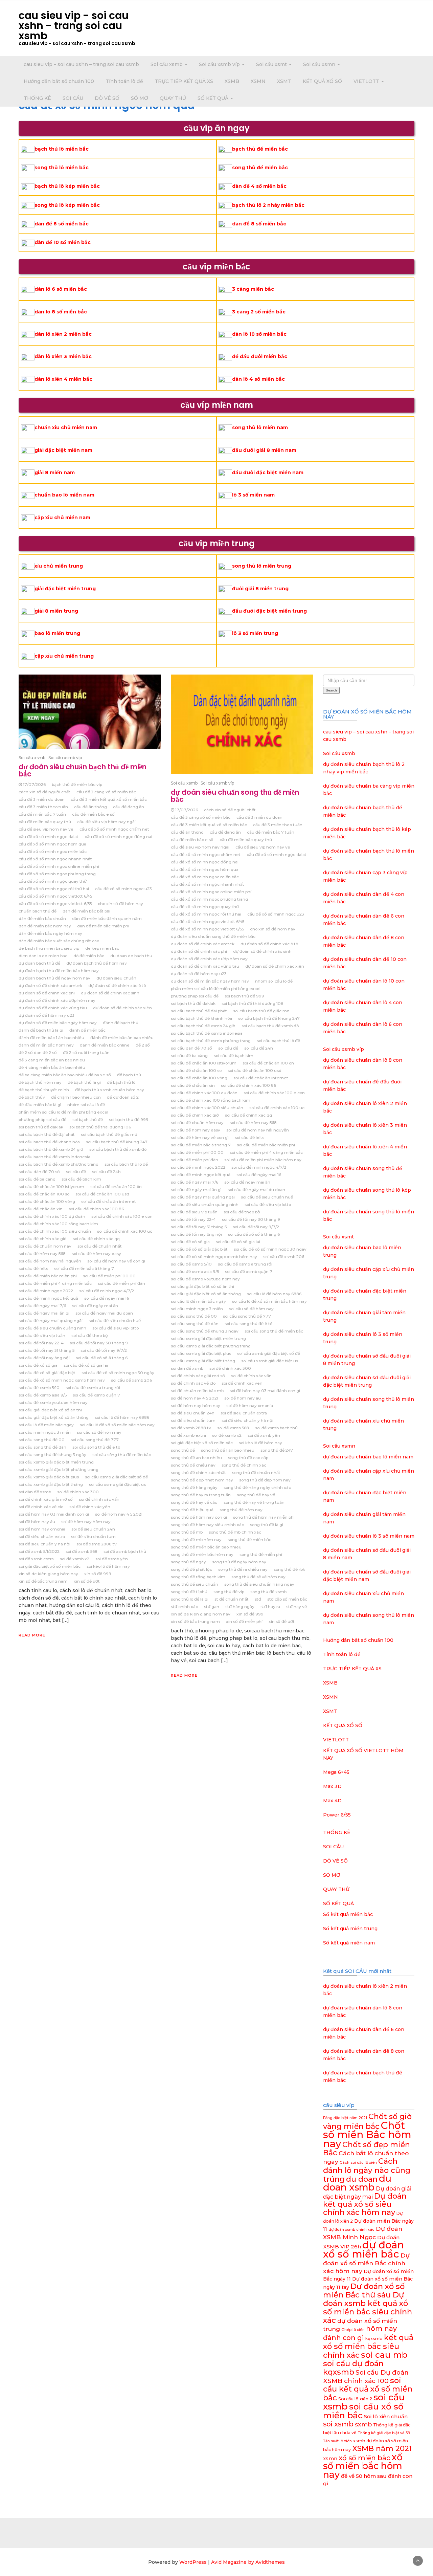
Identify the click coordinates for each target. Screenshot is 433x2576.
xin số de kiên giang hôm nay (48, 1574)
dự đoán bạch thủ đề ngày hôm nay (54, 978)
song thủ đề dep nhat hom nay (202, 1480)
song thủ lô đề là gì (190, 1599)
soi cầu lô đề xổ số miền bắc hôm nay (117, 1425)
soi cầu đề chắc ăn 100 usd (102, 1194)
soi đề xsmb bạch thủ (125, 1551)
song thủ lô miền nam (260, 427)
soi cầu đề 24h (106, 1172)
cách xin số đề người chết (44, 792)
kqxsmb (374, 2339)
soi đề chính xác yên (90, 1507)
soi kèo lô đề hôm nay (108, 1566)
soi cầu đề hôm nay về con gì (116, 1261)
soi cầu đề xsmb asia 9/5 (43, 1395)
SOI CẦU (73, 98)
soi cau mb (384, 2355)
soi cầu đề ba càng (37, 1179)
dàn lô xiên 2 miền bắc (63, 334)
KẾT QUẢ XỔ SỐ (322, 81)
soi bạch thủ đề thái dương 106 (100, 1127)
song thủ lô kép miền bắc (67, 205)
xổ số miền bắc (364, 2458)
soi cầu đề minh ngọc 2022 (46, 1291)
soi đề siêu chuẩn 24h (93, 1529)
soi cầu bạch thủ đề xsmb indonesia (54, 1157)
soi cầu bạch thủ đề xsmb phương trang (59, 1164)
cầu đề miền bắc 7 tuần (42, 814)
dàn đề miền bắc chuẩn (42, 918)
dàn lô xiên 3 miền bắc (63, 356)
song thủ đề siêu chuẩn (195, 1584)
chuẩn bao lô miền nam (64, 495)
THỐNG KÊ (37, 98)
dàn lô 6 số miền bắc (61, 289)
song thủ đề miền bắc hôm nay (202, 1554)
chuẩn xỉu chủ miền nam (66, 427)
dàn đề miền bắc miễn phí (103, 926)
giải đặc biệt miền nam (63, 450)
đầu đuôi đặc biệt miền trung (269, 611)
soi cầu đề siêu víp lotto (116, 1328)
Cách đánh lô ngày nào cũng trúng (367, 2170)
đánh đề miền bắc (87, 1030)
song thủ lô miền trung (262, 566)
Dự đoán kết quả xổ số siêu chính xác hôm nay (365, 2204)
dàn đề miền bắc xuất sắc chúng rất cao (59, 941)
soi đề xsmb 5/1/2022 (39, 1551)
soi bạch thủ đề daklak (41, 1127)
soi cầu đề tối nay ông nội (44, 1358)
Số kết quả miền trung (350, 1929)
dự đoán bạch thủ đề (39, 963)
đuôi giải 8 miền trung (260, 589)
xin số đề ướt (87, 1581)
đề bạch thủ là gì (84, 1082)
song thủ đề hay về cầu (194, 1502)
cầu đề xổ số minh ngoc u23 (123, 889)
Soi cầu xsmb (167, 64)
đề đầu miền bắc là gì (40, 1105)
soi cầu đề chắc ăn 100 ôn (116, 1186)
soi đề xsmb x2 (75, 1559)
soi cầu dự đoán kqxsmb (353, 2368)
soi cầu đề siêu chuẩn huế (115, 1320)
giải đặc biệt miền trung (65, 589)
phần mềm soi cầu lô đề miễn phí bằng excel (63, 1112)
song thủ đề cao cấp (248, 1458)
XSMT (284, 81)
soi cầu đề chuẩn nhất (100, 1246)
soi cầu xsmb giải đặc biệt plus (49, 1477)
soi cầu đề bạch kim (81, 1179)
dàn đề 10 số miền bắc (63, 242)
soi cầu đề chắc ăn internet (109, 1201)
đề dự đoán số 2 (123, 1097)
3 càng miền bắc (253, 289)
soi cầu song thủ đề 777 (95, 1440)
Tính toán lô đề (124, 81)
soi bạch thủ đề (88, 1119)
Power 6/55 (337, 1815)
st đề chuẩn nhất (232, 1599)
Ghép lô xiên (353, 2330)
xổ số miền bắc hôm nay (363, 2466)
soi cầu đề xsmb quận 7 (96, 1395)
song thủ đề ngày (188, 1562)
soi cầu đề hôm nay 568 (42, 1253)
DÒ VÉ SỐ (107, 98)
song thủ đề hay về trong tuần (254, 1502)
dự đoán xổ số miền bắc (363, 2249)
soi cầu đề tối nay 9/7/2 (104, 1350)
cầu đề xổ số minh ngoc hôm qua (52, 844)
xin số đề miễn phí (244, 1621)
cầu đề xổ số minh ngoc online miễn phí (59, 866)
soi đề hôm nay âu (37, 1522)
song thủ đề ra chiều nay (243, 1569)
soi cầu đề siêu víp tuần (42, 1335)
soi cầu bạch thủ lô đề (126, 1164)
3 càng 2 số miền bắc (259, 312)
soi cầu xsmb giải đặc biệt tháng (51, 1484)
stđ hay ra (270, 1606)
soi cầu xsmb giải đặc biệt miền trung (56, 1462)
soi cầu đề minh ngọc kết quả (48, 1298)
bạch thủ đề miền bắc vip (77, 784)
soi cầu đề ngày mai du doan (104, 1313)
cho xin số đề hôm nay (120, 904)
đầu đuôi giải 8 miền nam (264, 450)
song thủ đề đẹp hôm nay (265, 1480)
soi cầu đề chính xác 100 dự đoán (52, 1216)
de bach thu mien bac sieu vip (49, 948)
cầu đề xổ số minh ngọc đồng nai (118, 836)
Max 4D (332, 1801)
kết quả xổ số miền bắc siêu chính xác (368, 2346)
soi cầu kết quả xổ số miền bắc (368, 2389)
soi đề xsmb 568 (82, 1551)
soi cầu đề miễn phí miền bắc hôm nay (263, 1160)
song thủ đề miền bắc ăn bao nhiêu (206, 1547)
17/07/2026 (34, 784)
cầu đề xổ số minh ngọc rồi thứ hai (54, 889)
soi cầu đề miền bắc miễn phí (48, 1276)
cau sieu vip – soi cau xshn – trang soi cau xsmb (81, 64)
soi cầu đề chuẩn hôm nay (45, 1246)
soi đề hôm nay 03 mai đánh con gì (54, 1514)
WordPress (193, 2562)
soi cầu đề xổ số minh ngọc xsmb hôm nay (62, 1380)
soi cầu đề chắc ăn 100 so (44, 1194)
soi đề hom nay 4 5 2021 (119, 1514)
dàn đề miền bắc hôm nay (45, 926)
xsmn (330, 2458)
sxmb (363, 2424)
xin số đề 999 (98, 1574)
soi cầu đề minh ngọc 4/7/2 (107, 1291)
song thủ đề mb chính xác (235, 1532)
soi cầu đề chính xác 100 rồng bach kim (58, 1224)
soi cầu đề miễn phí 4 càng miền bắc (55, 1283)
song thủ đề (183, 1450)
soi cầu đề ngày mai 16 (107, 1298)
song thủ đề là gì (267, 1525)
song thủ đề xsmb (268, 1592)
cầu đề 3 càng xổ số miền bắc (106, 792)
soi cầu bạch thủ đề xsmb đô (118, 1149)
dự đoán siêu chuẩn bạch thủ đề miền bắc (83, 770)
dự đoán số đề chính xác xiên (122, 1008)
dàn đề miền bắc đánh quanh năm (107, 918)
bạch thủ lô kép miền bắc (67, 186)
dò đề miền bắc (89, 956)
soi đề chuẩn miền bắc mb (197, 1391)
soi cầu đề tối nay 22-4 (41, 1343)
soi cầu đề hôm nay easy (96, 1253)
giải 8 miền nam (55, 472)
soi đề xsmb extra (36, 1559)
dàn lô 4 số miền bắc (258, 379)
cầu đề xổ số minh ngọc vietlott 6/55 (55, 904)
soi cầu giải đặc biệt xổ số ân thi (50, 1410)
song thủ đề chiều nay (193, 1465)
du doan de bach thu (131, 956)
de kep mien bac (102, 948)
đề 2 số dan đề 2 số (38, 1052)
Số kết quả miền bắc (348, 1914)
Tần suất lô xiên (337, 2441)
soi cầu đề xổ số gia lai (86, 1365)
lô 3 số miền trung (255, 633)
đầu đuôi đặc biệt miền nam (268, 472)
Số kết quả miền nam (349, 1943)
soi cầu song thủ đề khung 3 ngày (52, 1455)
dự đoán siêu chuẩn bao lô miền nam (368, 1457)
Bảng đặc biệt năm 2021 (345, 2118)
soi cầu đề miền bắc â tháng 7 (84, 1268)
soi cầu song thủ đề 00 (42, 1440)
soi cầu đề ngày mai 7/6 (42, 1306)
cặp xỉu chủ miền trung (64, 656)
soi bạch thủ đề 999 (129, 1119)
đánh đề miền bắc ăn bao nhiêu (122, 1038)
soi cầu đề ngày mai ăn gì (44, 1313)
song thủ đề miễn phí (261, 1554)
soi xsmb (338, 2424)
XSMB (232, 81)
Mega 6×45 (336, 1772)
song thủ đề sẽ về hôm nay (258, 1577)
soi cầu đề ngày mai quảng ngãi (51, 1320)
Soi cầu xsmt (272, 64)
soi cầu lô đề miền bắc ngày (46, 1425)
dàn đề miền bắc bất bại (86, 911)
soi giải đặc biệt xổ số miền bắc (50, 1566)
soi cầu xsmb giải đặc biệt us (117, 1484)
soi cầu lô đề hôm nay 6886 (122, 1417)
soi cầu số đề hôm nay (99, 1432)
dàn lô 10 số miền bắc (259, 334)
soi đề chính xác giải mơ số (46, 1499)
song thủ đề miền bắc (260, 168)
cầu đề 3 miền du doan (42, 799)
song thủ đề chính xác (244, 1465)
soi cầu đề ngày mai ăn (95, 1306)
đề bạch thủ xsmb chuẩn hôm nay (110, 1090)
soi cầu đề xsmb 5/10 (39, 1388)
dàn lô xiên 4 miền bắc (63, 379)
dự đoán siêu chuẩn (116, 978)
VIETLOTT (367, 81)
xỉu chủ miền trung (59, 566)
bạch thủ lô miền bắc (62, 149)
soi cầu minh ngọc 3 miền (45, 1432)
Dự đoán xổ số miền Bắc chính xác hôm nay (366, 2263)
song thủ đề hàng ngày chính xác (257, 1487)
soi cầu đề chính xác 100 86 (96, 1209)
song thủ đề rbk (289, 1569)
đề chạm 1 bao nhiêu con (76, 1097)
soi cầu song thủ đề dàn (42, 1447)
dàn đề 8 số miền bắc (259, 224)
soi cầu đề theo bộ (90, 1335)
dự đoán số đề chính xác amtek (50, 985)
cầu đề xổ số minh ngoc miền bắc (53, 851)
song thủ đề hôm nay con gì (199, 1517)
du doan (362, 2179)
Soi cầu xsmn (320, 64)
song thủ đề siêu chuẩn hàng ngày (259, 1584)
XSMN (258, 81)
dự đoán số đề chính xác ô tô (117, 985)
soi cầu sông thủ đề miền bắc (122, 1455)
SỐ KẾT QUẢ (214, 98)
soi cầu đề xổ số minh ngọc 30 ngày (118, 1373)
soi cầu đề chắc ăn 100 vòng (47, 1201)
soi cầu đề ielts (33, 1268)
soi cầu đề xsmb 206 (131, 1380)
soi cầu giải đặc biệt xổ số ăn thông (54, 1417)
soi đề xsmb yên (112, 1559)
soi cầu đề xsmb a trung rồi (93, 1388)
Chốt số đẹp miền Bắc (367, 2149)
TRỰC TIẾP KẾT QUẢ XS (184, 81)
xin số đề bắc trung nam (43, 1581)
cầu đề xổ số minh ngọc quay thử (53, 881)
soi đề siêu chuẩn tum (93, 1536)
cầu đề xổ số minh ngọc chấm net (114, 829)
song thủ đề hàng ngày (194, 1487)
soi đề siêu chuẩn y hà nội (44, 1544)
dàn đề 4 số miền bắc (259, 186)
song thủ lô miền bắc (62, 168)
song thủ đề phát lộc (191, 1569)
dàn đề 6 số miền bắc (62, 224)
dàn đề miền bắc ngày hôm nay (50, 933)
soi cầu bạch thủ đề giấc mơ (109, 1134)
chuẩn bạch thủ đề (38, 911)
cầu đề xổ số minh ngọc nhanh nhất (55, 859)
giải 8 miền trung (56, 611)
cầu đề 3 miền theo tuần (43, 807)
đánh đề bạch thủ (121, 1023)
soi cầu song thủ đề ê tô (96, 1447)
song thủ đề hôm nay (241, 1510)
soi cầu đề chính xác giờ (43, 1239)
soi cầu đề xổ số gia (38, 1365)
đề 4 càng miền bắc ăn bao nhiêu (52, 1067)
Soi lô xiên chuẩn (386, 2416)
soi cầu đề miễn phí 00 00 (109, 1276)
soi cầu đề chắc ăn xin (41, 1209)
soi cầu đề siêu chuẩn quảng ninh (52, 1328)
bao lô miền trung (57, 633)
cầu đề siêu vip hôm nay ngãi (106, 822)
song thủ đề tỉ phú (189, 1592)
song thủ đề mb (187, 1532)
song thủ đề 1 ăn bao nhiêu (228, 1450)
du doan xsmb (357, 2183)
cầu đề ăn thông (90, 807)
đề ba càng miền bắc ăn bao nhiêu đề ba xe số (65, 1075)
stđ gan (212, 1606)
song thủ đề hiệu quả (192, 1510)
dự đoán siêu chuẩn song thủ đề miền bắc (235, 796)
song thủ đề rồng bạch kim (198, 1577)
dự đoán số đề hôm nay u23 (47, 1015)
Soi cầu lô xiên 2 (355, 2399)
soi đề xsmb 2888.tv (97, 1544)
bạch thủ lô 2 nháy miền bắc (268, 205)
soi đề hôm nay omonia (42, 1529)
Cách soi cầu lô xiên (358, 2163)
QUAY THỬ (173, 98)
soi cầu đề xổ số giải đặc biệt (47, 1373)
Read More (32, 1635)
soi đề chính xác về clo (41, 1507)
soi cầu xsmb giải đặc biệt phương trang (59, 1469)
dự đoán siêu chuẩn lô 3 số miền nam (369, 1536)
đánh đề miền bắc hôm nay (46, 1045)
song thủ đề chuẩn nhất (256, 1472)
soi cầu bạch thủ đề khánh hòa (49, 1142)
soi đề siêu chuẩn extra (42, 1536)
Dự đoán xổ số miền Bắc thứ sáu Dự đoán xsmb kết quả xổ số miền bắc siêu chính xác (368, 2303)
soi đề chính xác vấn (99, 1499)
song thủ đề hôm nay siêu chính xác (207, 1525)
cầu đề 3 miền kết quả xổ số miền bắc (109, 799)
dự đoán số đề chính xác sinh (110, 993)
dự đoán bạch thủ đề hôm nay (97, 963)
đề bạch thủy (32, 1097)
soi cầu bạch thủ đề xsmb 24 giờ (51, 1149)
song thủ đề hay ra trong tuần (201, 1495)
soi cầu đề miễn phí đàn (121, 1283)
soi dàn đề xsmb (35, 1492)
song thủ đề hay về (256, 1495)
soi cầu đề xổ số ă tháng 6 (102, 1358)
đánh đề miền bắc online (105, 1045)
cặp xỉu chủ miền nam (62, 518)
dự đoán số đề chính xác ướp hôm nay (57, 1000)
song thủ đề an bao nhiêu (196, 1458)
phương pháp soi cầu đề (42, 1119)
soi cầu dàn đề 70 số (39, 1172)
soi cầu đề (76, 1172)
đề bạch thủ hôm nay (40, 1082)
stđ (258, 1599)
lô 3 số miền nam (253, 495)
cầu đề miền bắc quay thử (45, 822)
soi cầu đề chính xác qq (96, 1239)
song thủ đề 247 (277, 1450)
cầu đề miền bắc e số (93, 814)
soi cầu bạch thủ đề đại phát (47, 1134)
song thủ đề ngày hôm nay (239, 1562)
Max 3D (332, 1786)
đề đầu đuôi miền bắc (260, 356)
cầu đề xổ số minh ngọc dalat (49, 836)
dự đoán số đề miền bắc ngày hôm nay (58, 1023)
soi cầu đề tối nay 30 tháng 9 (99, 1343)
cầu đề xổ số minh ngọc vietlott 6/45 (55, 896)
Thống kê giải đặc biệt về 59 (384, 2433)
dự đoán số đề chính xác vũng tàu (53, 1008)
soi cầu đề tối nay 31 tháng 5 (47, 1350)
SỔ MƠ (140, 98)
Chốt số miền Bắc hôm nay (367, 2134)
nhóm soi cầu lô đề (86, 1105)
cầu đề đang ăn (129, 807)
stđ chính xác (184, 1606)
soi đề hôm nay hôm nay (86, 1522)
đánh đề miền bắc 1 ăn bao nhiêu (51, 1038)
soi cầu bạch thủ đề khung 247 (117, 1142)
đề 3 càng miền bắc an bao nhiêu (52, 1060)
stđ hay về (297, 1606)
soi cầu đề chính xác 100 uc (125, 1231)
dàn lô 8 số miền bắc (61, 312)
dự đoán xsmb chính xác (351, 2230)
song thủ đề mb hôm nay (196, 1539)
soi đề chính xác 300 (78, 1492)
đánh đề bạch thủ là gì (41, 1030)
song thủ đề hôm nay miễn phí (264, 1517)
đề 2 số (143, 1045)
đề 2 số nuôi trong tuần (86, 1052)
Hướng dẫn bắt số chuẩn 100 (59, 81)
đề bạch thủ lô (121, 1082)
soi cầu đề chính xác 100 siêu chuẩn (55, 1231)
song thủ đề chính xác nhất (198, 1472)
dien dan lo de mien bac (43, 956)
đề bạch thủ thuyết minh (44, 1090)
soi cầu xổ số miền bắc (363, 2411)
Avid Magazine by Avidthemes (248, 2562)
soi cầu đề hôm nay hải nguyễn (50, 1261)
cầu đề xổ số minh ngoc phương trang (57, 874)
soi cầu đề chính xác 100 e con (122, 1216)
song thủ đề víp (229, 1592)
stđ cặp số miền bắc (287, 1599)
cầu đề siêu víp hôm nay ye (46, 829)
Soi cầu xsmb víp (220, 64)
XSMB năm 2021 (382, 2449)
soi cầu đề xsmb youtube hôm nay (53, 1402)
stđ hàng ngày (240, 1606)
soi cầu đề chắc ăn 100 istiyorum (51, 1186)
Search (331, 690)
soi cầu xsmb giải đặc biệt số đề (116, 1477)
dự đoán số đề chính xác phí (47, 993)
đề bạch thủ (129, 1075)
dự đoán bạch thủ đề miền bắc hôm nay (59, 971)
